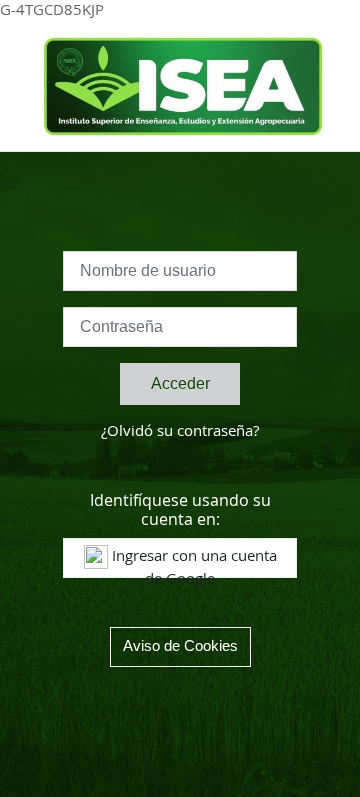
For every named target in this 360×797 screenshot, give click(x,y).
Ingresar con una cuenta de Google (192, 563)
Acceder (180, 383)
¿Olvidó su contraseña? (180, 431)
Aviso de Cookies (180, 646)
